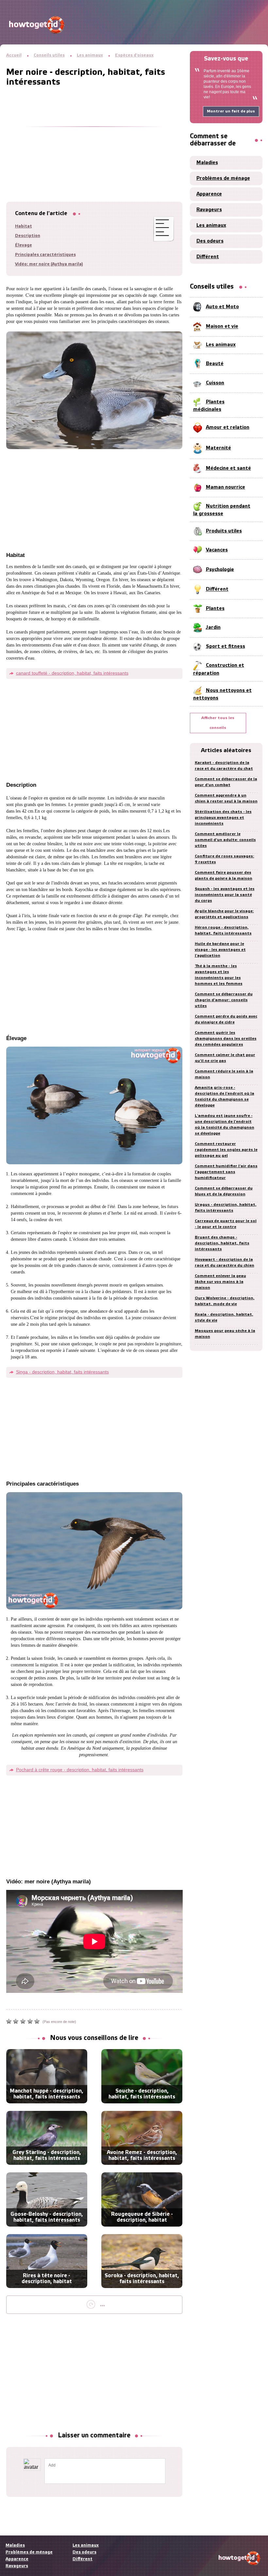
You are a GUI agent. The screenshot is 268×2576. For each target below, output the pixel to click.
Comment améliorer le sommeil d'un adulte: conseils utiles (225, 840)
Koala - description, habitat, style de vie (224, 1317)
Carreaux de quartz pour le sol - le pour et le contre (226, 1224)
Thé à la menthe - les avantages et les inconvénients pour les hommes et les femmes (219, 975)
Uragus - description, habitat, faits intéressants (226, 1208)
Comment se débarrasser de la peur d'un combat (226, 782)
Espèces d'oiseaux (134, 55)
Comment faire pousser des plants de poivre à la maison (224, 876)
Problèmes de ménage (223, 178)
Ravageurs (209, 210)
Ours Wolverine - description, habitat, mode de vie (225, 1301)
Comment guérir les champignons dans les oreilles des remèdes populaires (226, 1039)
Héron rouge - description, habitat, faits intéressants (223, 930)
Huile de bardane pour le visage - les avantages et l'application (220, 950)
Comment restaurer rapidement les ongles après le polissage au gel (226, 1150)
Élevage (24, 245)
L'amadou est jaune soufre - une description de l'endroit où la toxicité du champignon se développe (225, 1125)
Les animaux (90, 55)
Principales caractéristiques (45, 255)
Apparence (209, 194)
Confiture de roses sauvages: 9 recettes (225, 859)
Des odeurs (210, 241)
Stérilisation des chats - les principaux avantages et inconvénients (223, 818)
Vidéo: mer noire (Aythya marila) (49, 264)
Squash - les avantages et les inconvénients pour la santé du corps (225, 895)
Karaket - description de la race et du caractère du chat (224, 766)
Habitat (24, 226)
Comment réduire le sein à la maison (224, 1074)
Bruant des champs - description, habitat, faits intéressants (222, 1243)
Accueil (14, 55)
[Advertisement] (94, 136)
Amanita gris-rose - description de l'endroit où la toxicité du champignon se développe (225, 1096)
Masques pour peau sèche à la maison (225, 1334)
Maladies (207, 163)
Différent (208, 257)
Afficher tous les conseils (218, 723)
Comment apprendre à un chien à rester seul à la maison (226, 798)
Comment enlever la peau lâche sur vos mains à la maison (220, 1282)
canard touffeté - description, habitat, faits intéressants (72, 673)
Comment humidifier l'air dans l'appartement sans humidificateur (226, 1172)
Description (28, 236)
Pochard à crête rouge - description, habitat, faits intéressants (80, 1770)
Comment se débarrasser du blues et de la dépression (224, 1191)
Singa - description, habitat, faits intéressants (62, 1372)
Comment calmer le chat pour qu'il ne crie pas (225, 1058)
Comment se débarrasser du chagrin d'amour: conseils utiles (224, 1000)
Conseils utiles (49, 55)
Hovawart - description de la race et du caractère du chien (225, 1263)
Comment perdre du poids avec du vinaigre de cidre (226, 1019)
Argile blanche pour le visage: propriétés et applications (224, 914)
